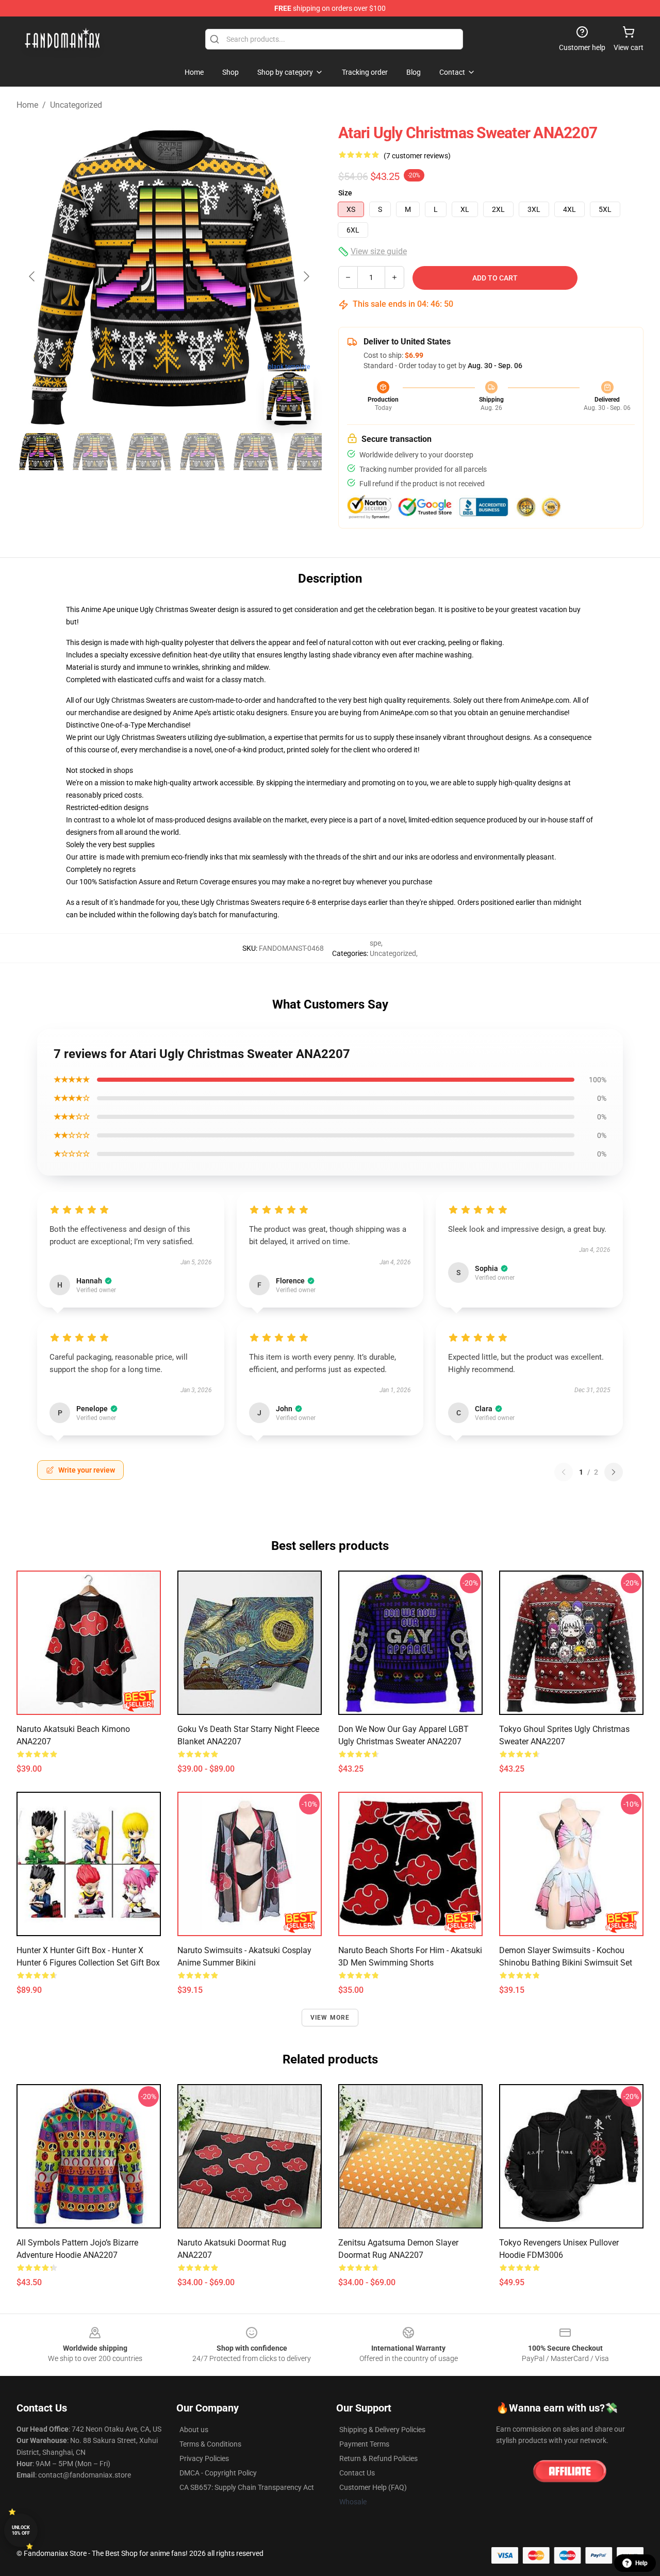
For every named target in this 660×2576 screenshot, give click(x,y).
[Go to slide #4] (202, 452)
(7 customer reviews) (417, 156)
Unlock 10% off (21, 2530)
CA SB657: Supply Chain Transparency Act (247, 2487)
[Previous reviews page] (564, 1472)
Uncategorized (76, 105)
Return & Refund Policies (378, 2458)
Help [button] (641, 2563)
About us (194, 2430)
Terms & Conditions (210, 2444)
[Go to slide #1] (41, 452)
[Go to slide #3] (148, 452)
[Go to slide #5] (256, 452)
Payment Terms (364, 2444)
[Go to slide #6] (309, 452)
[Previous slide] (32, 276)
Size (345, 193)
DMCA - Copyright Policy (218, 2473)
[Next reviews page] (614, 1472)
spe (375, 943)
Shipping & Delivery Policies (382, 2430)
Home (27, 105)
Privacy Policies (204, 2458)
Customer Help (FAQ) (373, 2487)
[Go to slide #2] (95, 452)
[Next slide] (306, 276)
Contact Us (357, 2473)
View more (330, 2018)
